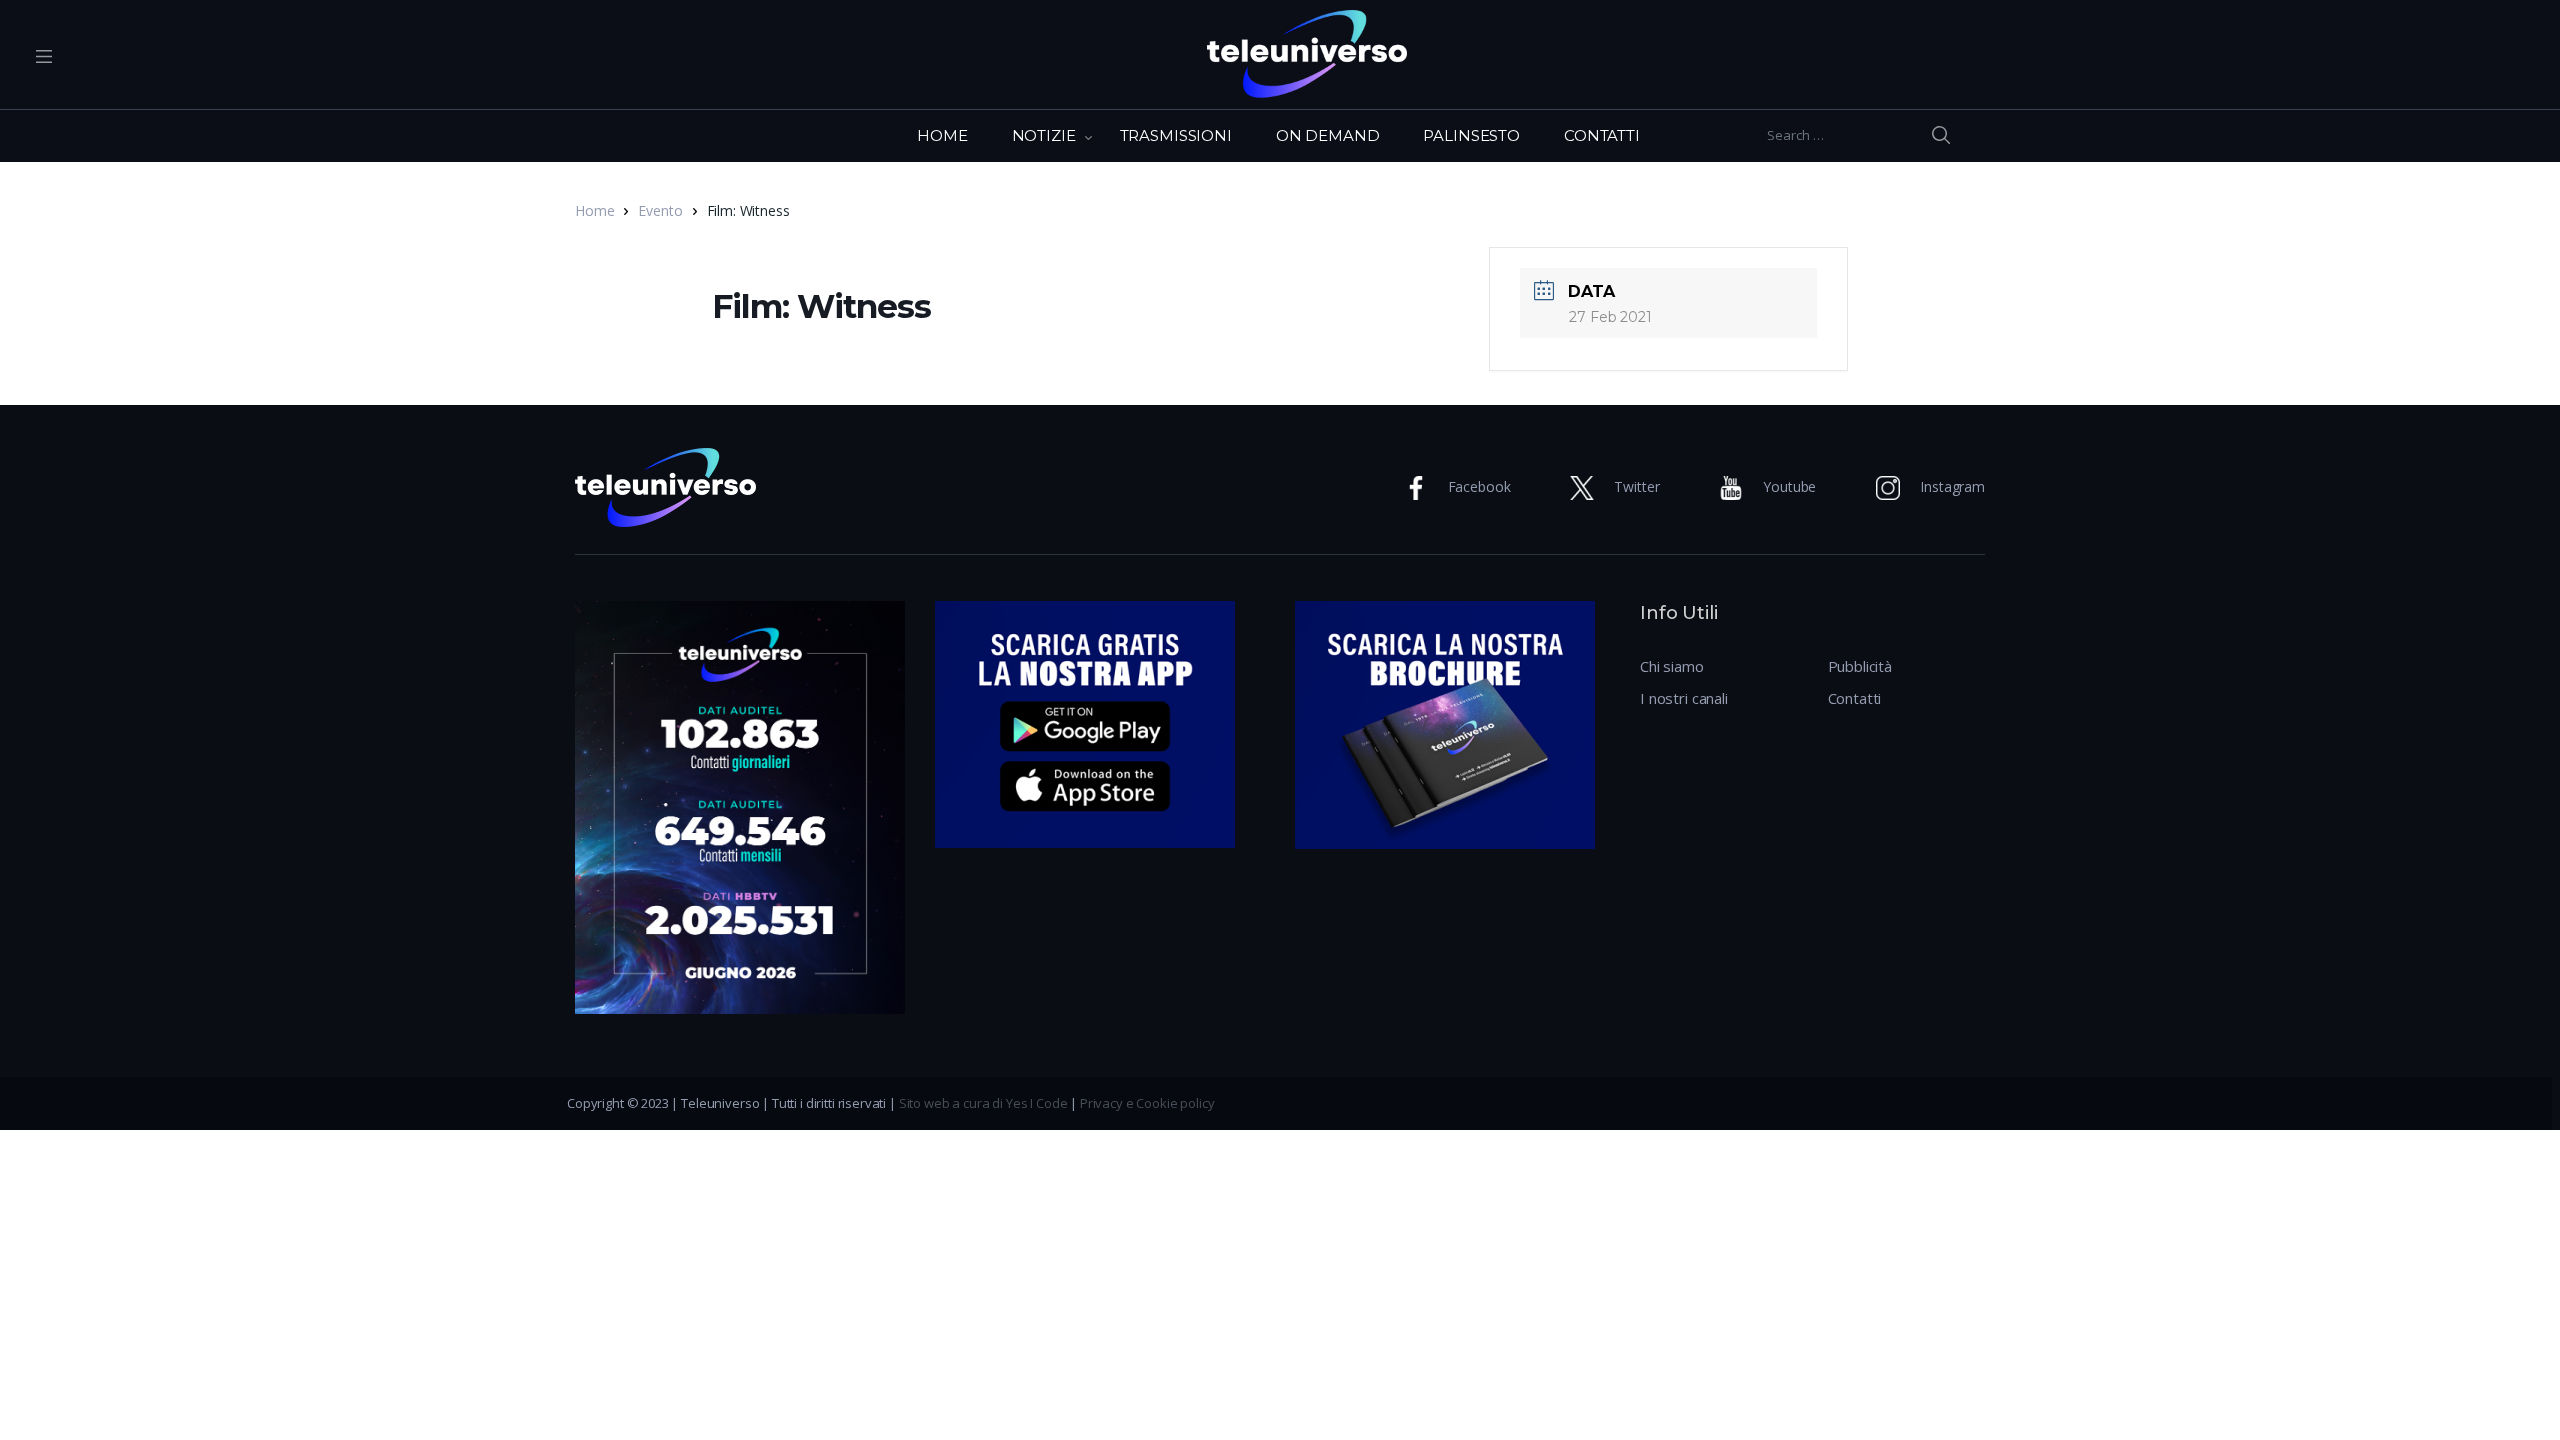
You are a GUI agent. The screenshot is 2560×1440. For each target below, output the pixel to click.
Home (594, 210)
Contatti (1855, 698)
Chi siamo (1672, 666)
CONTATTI (1602, 135)
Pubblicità (1860, 666)
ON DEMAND (1328, 135)
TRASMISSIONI (1176, 135)
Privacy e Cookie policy (1147, 1103)
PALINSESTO (1471, 135)
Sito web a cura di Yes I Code (983, 1103)
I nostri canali (1684, 698)
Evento (660, 210)
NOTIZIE (1044, 135)
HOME (942, 135)
